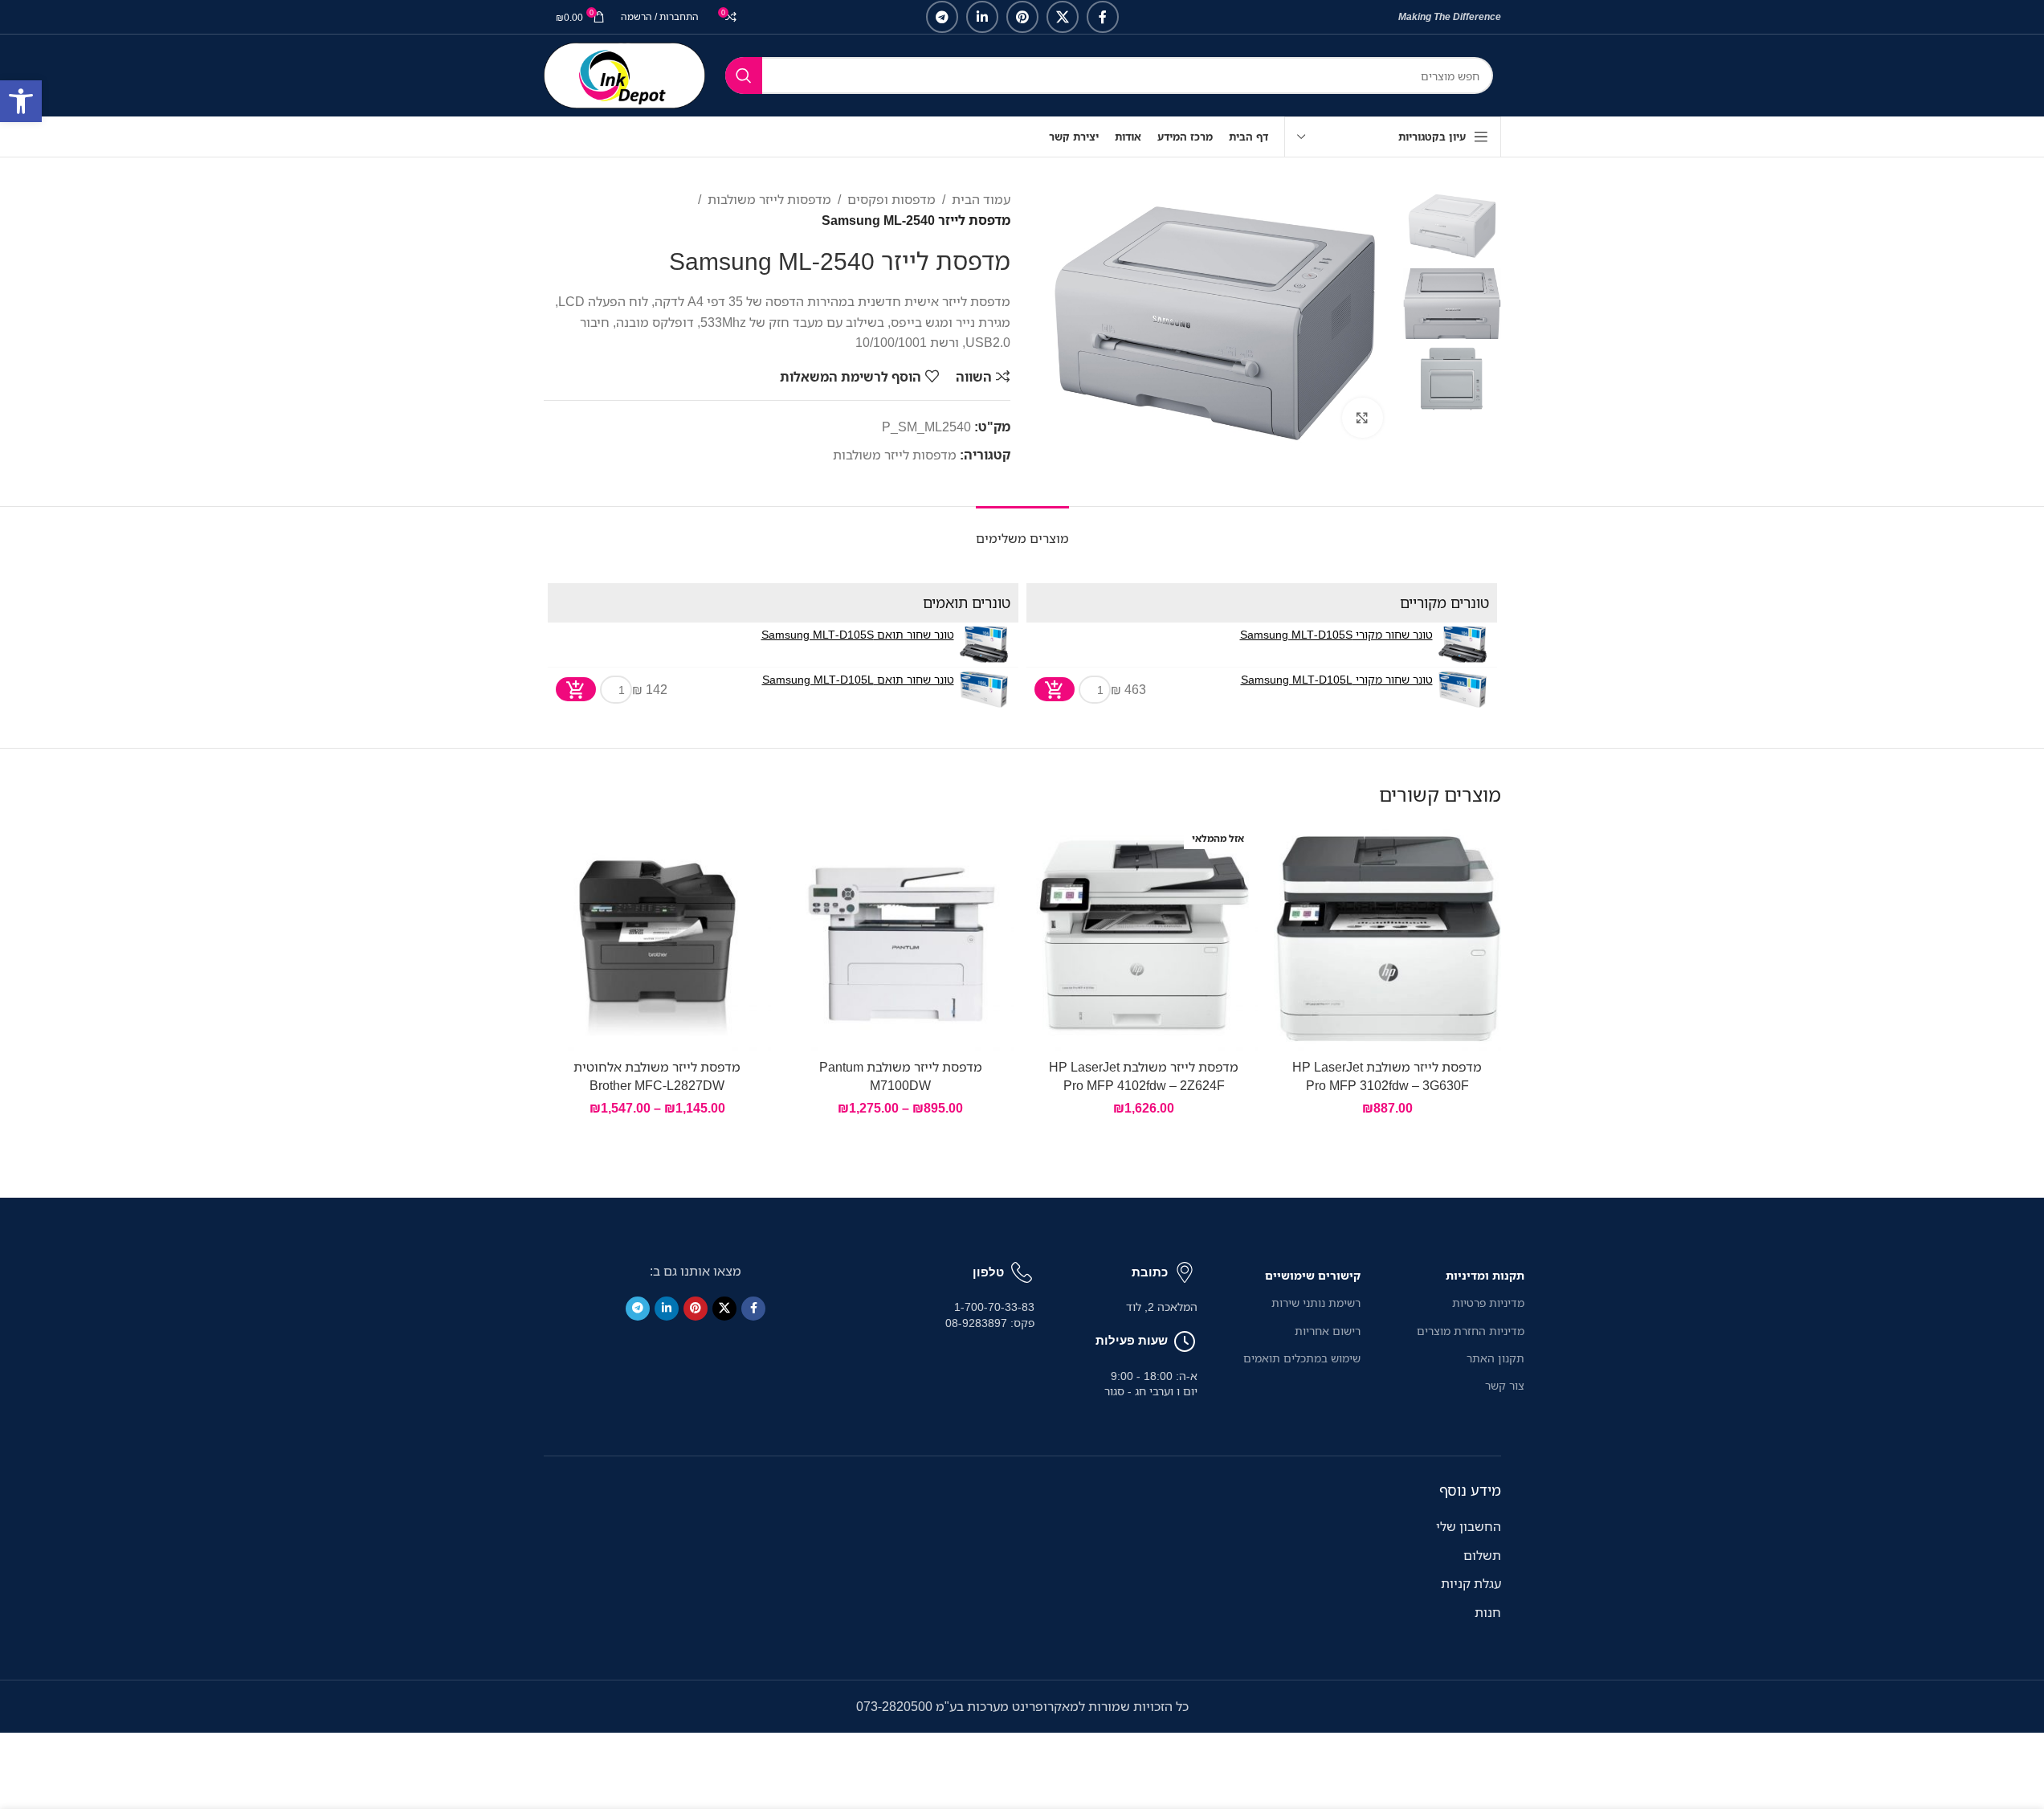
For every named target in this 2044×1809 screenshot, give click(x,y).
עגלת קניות (1471, 1583)
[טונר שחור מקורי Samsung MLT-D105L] (1463, 690)
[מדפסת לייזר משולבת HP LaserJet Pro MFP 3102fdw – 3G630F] (1387, 937)
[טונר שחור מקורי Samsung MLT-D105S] (1463, 645)
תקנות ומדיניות (1485, 1275)
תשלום (1482, 1555)
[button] (21, 101)
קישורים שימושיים (1313, 1275)
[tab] (1022, 531)
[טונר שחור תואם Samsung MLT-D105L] (984, 690)
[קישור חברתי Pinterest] (1022, 17)
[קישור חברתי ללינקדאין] (982, 17)
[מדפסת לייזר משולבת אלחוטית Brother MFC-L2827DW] (657, 937)
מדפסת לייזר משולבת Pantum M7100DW (901, 1076)
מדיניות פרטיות (1488, 1303)
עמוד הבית (981, 199)
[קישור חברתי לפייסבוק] (1103, 17)
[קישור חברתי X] (1063, 17)
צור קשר (1504, 1385)
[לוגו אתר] (624, 74)
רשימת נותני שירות (1316, 1303)
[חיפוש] (744, 76)
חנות (1488, 1612)
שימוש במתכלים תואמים (1302, 1358)
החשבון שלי (1469, 1526)
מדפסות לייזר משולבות (769, 199)
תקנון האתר (1495, 1358)
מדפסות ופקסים (891, 199)
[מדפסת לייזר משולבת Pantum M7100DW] (901, 937)
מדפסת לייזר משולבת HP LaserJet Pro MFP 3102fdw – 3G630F (1387, 1076)
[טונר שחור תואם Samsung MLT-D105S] (984, 645)
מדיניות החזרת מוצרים (1470, 1331)
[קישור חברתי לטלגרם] (942, 17)
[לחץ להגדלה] (1362, 418)
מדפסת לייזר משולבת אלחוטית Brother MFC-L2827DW (657, 1076)
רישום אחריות (1328, 1331)
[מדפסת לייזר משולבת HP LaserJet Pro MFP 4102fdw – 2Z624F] (1144, 937)
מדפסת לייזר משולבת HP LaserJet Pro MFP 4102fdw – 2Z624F (1144, 1076)
